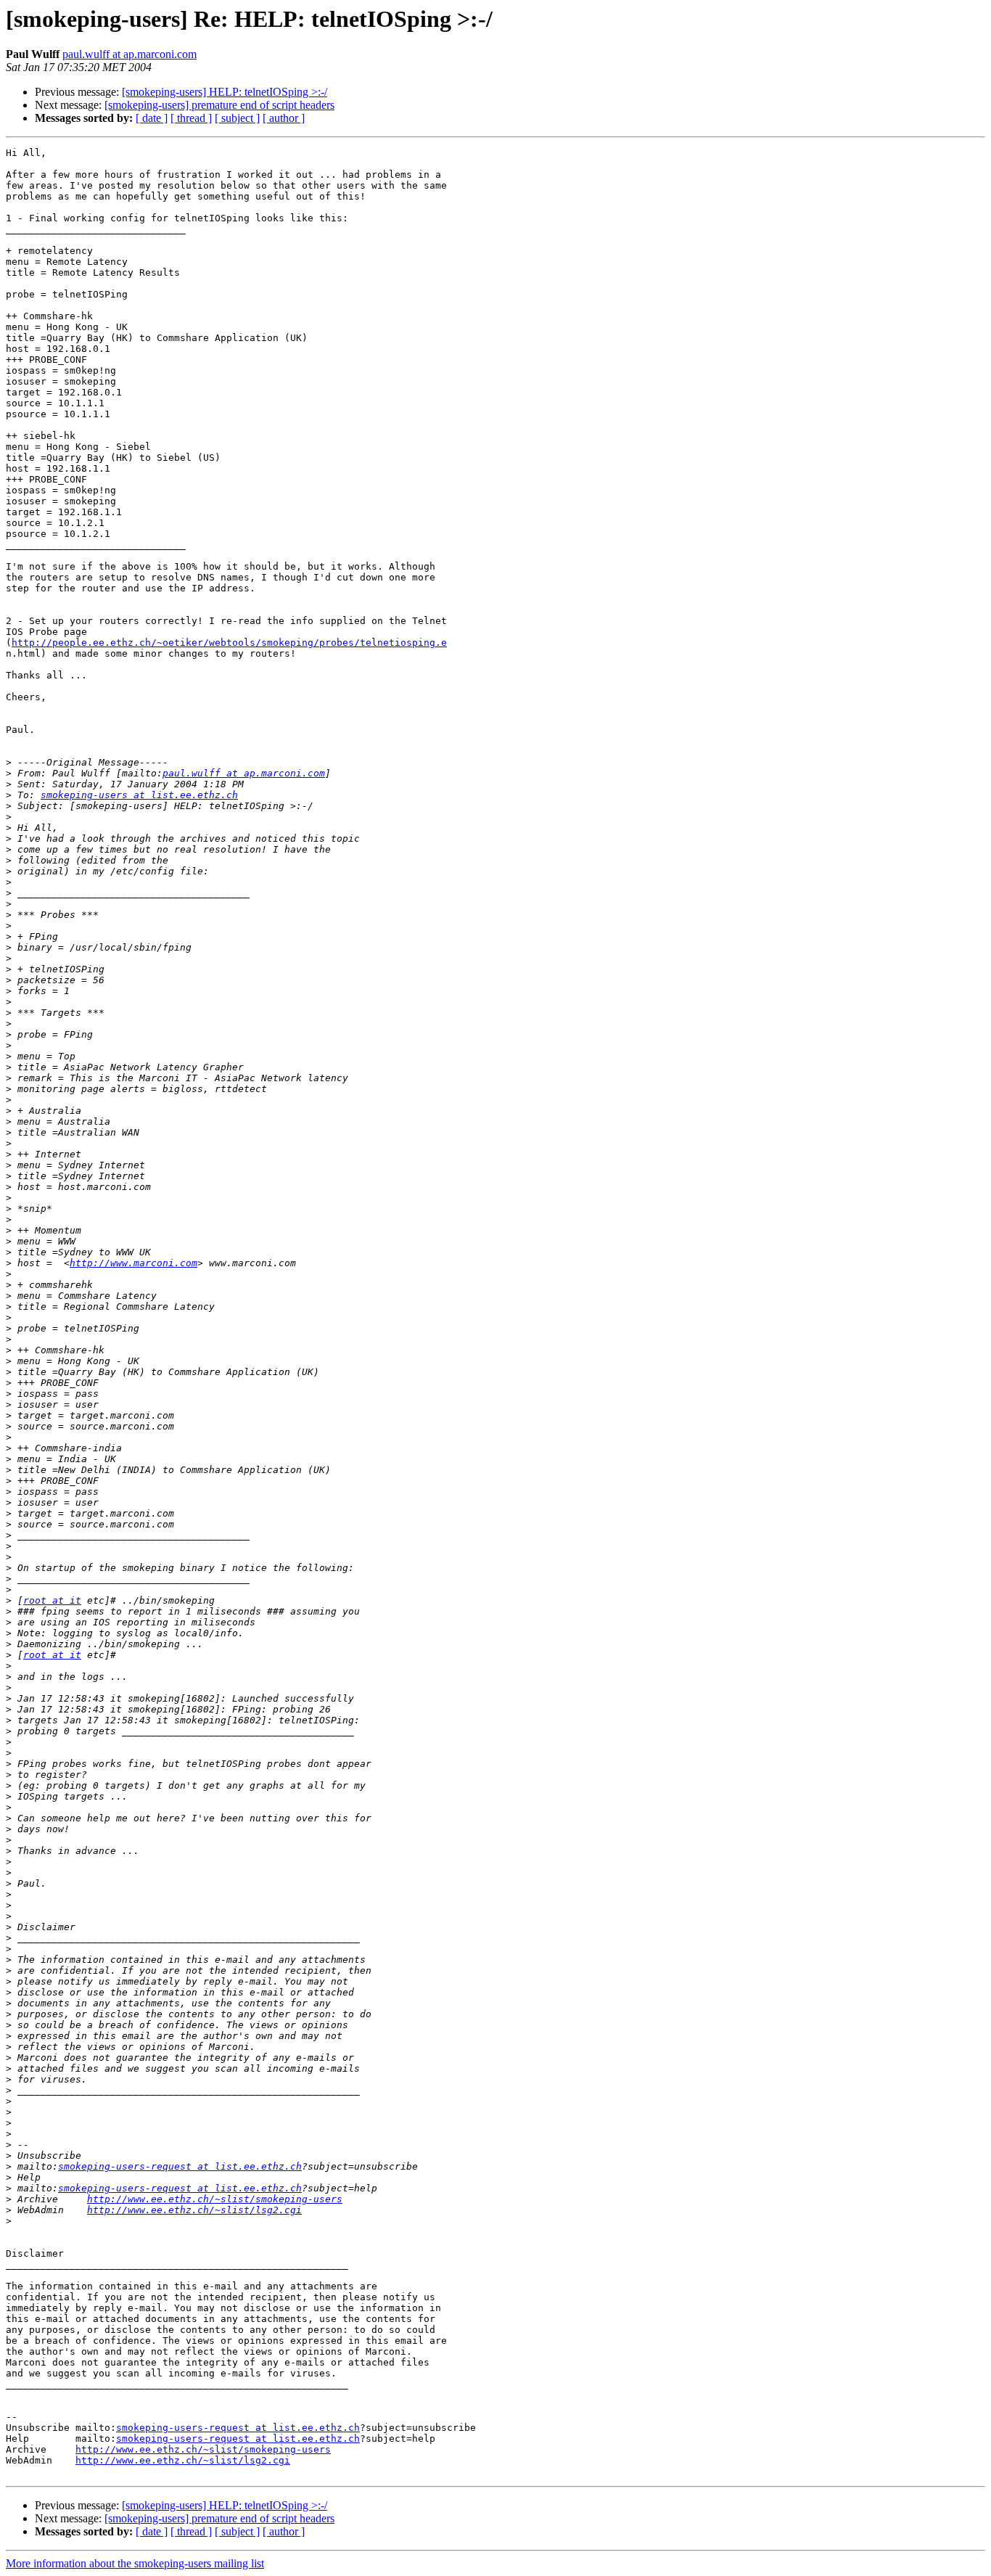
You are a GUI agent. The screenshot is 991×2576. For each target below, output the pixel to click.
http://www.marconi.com (133, 1263)
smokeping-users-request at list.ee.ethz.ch (180, 2166)
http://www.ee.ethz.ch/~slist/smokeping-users (215, 2199)
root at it (52, 1600)
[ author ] (284, 118)
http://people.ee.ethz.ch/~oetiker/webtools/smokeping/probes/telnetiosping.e (229, 643)
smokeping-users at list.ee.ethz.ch (139, 795)
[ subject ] (237, 118)
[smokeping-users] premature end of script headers (219, 105)
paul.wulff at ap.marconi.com (129, 54)
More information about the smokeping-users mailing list (135, 2563)
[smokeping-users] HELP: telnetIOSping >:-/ (225, 92)
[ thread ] (191, 118)
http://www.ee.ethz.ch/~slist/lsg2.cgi (194, 2210)
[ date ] (152, 118)
